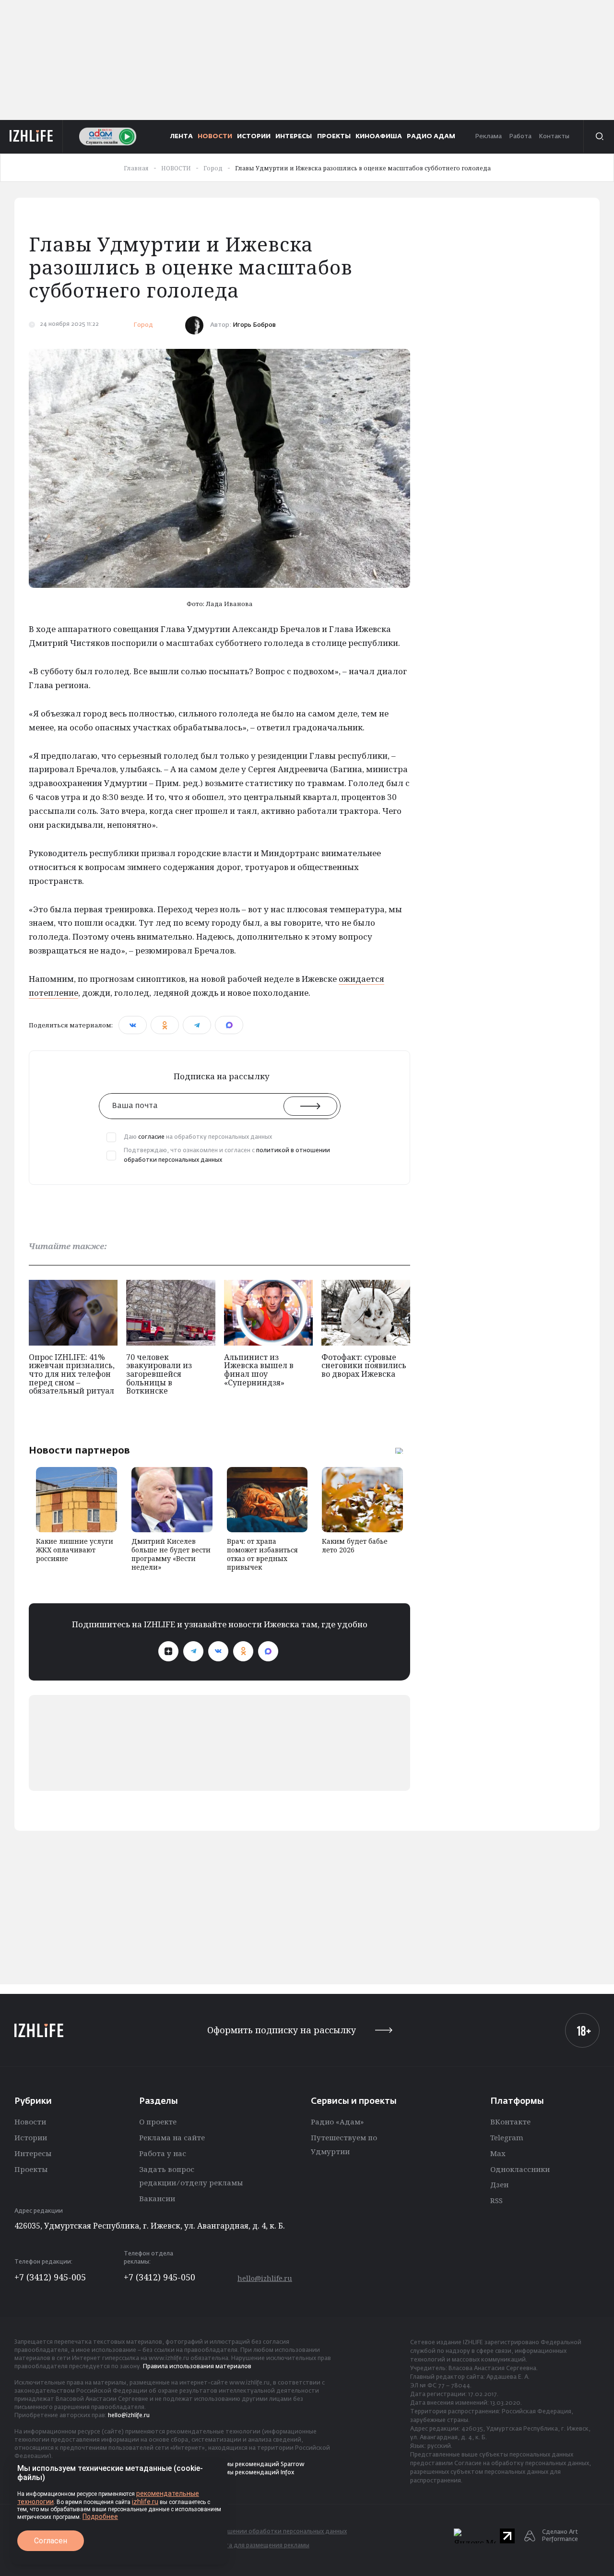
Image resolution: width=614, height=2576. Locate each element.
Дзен (499, 2184)
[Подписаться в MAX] (268, 1651)
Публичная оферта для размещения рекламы (243, 2546)
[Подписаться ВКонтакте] (218, 1651)
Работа (520, 137)
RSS (496, 2200)
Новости (30, 2122)
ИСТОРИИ (254, 137)
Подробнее (100, 2516)
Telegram (507, 2137)
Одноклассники (520, 2169)
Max (498, 2153)
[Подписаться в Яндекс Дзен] (168, 1651)
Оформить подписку (282, 2030)
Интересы (33, 2153)
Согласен (51, 2541)
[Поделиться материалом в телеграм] (197, 1025)
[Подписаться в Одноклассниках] (243, 1651)
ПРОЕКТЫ (334, 137)
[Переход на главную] (31, 136)
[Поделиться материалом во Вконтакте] (133, 1025)
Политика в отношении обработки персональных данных (262, 2532)
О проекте (158, 2122)
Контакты (554, 137)
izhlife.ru (145, 2502)
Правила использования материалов (197, 2367)
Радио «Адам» (337, 2122)
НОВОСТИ (215, 137)
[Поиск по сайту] (599, 136)
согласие (151, 1137)
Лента (182, 137)
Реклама (488, 137)
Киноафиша (379, 137)
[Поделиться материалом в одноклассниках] (165, 1025)
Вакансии (157, 2198)
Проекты (31, 2169)
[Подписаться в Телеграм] (193, 1651)
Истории (31, 2137)
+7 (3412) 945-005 (50, 2277)
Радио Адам (431, 137)
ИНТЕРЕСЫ (294, 137)
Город (143, 325)
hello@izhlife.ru (265, 2278)
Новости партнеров (79, 1450)
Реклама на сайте (172, 2137)
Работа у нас (163, 2153)
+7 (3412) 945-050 (159, 2277)
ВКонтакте (510, 2122)
